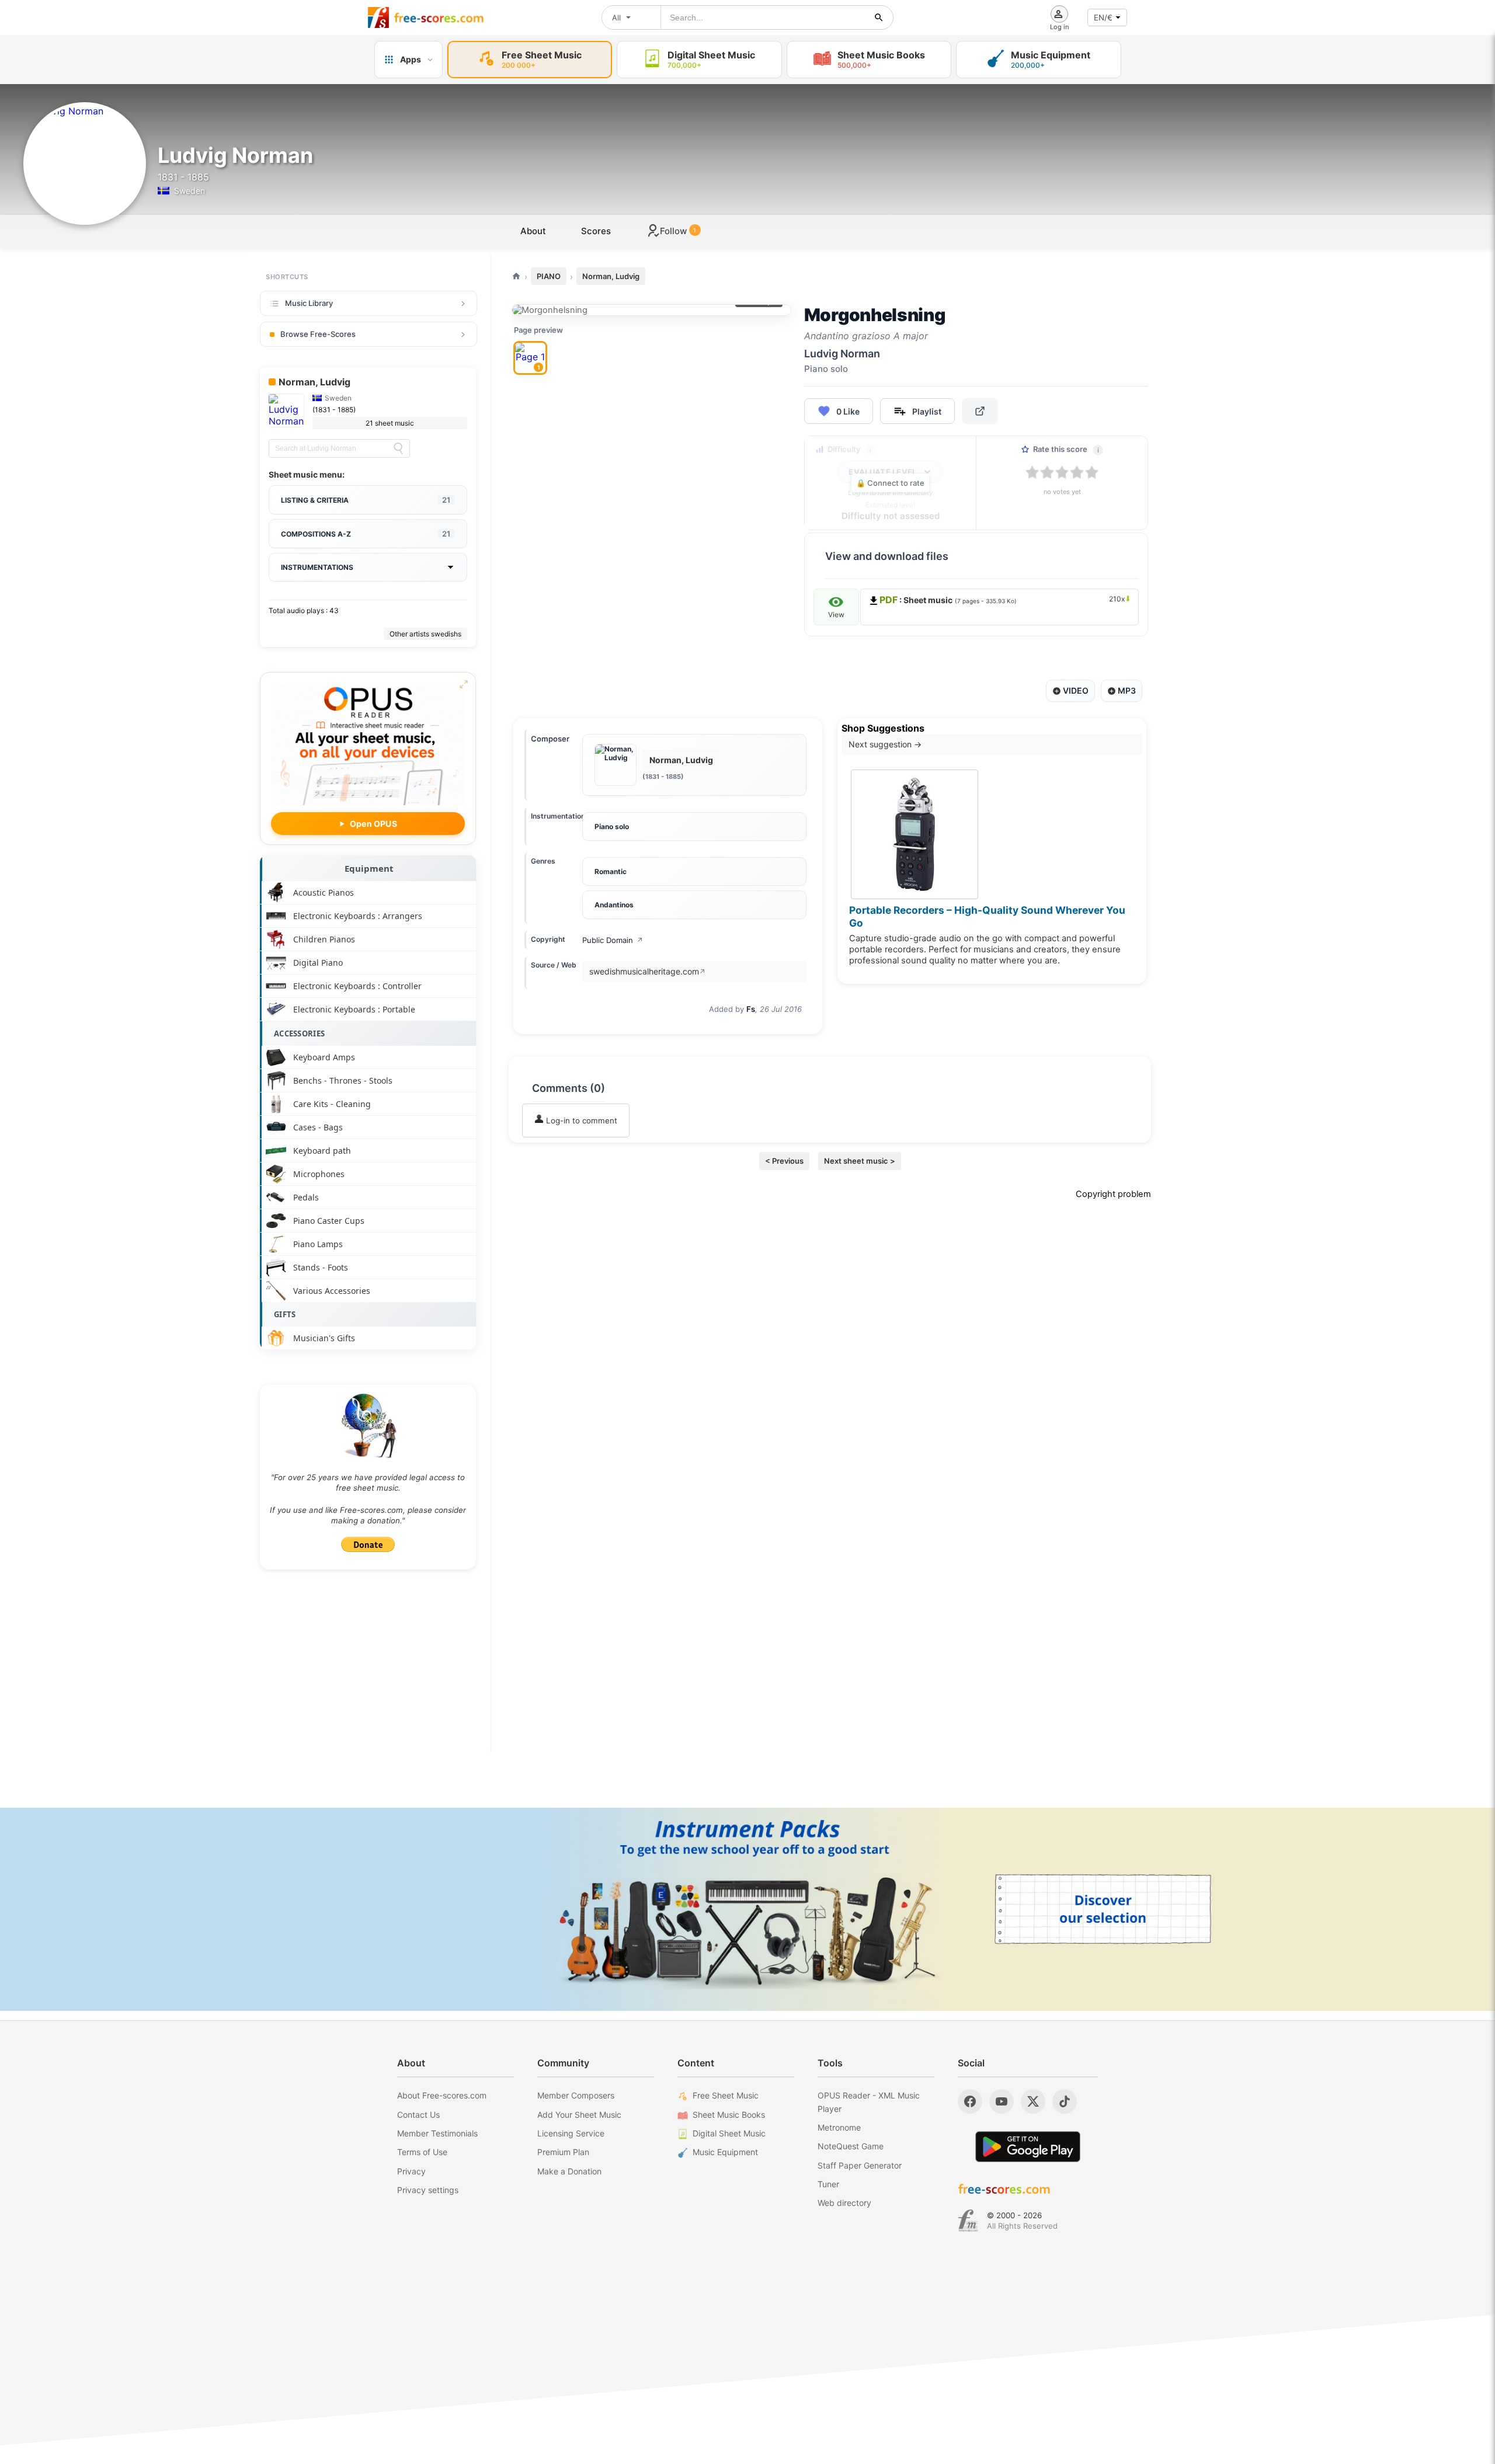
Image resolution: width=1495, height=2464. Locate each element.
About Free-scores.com (442, 2095)
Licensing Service (571, 2133)
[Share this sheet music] (980, 411)
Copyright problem (1113, 1194)
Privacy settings (428, 2190)
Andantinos (614, 905)
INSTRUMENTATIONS (317, 567)
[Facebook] (970, 2101)
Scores (596, 231)
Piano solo (612, 826)
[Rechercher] (879, 18)
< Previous (784, 1161)
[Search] (398, 448)
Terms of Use (422, 2152)
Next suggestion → (885, 744)
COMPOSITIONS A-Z (366, 534)
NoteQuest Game (851, 2146)
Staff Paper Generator (860, 2165)
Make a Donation (569, 2171)
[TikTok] (1065, 2101)
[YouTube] (1002, 2101)
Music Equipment (725, 2152)
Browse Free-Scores (318, 334)
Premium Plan (563, 2152)
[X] (1033, 2101)
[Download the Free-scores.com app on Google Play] (1028, 2147)
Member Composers (576, 2095)
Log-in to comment (580, 1120)
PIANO (549, 276)
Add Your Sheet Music (579, 2115)
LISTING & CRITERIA (366, 500)
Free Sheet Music (726, 2095)
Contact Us (418, 2115)
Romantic (611, 871)
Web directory (844, 2203)
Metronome (839, 2127)
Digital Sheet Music (729, 2133)
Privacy (411, 2171)
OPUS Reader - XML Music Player (869, 2102)
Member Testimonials (437, 2133)
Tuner (828, 2184)
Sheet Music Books (729, 2115)
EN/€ (1103, 18)
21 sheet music (390, 423)
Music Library (309, 303)
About (533, 231)
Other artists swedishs (425, 634)
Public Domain (613, 940)
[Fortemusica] (968, 2221)
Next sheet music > (860, 1161)
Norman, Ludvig (611, 276)
